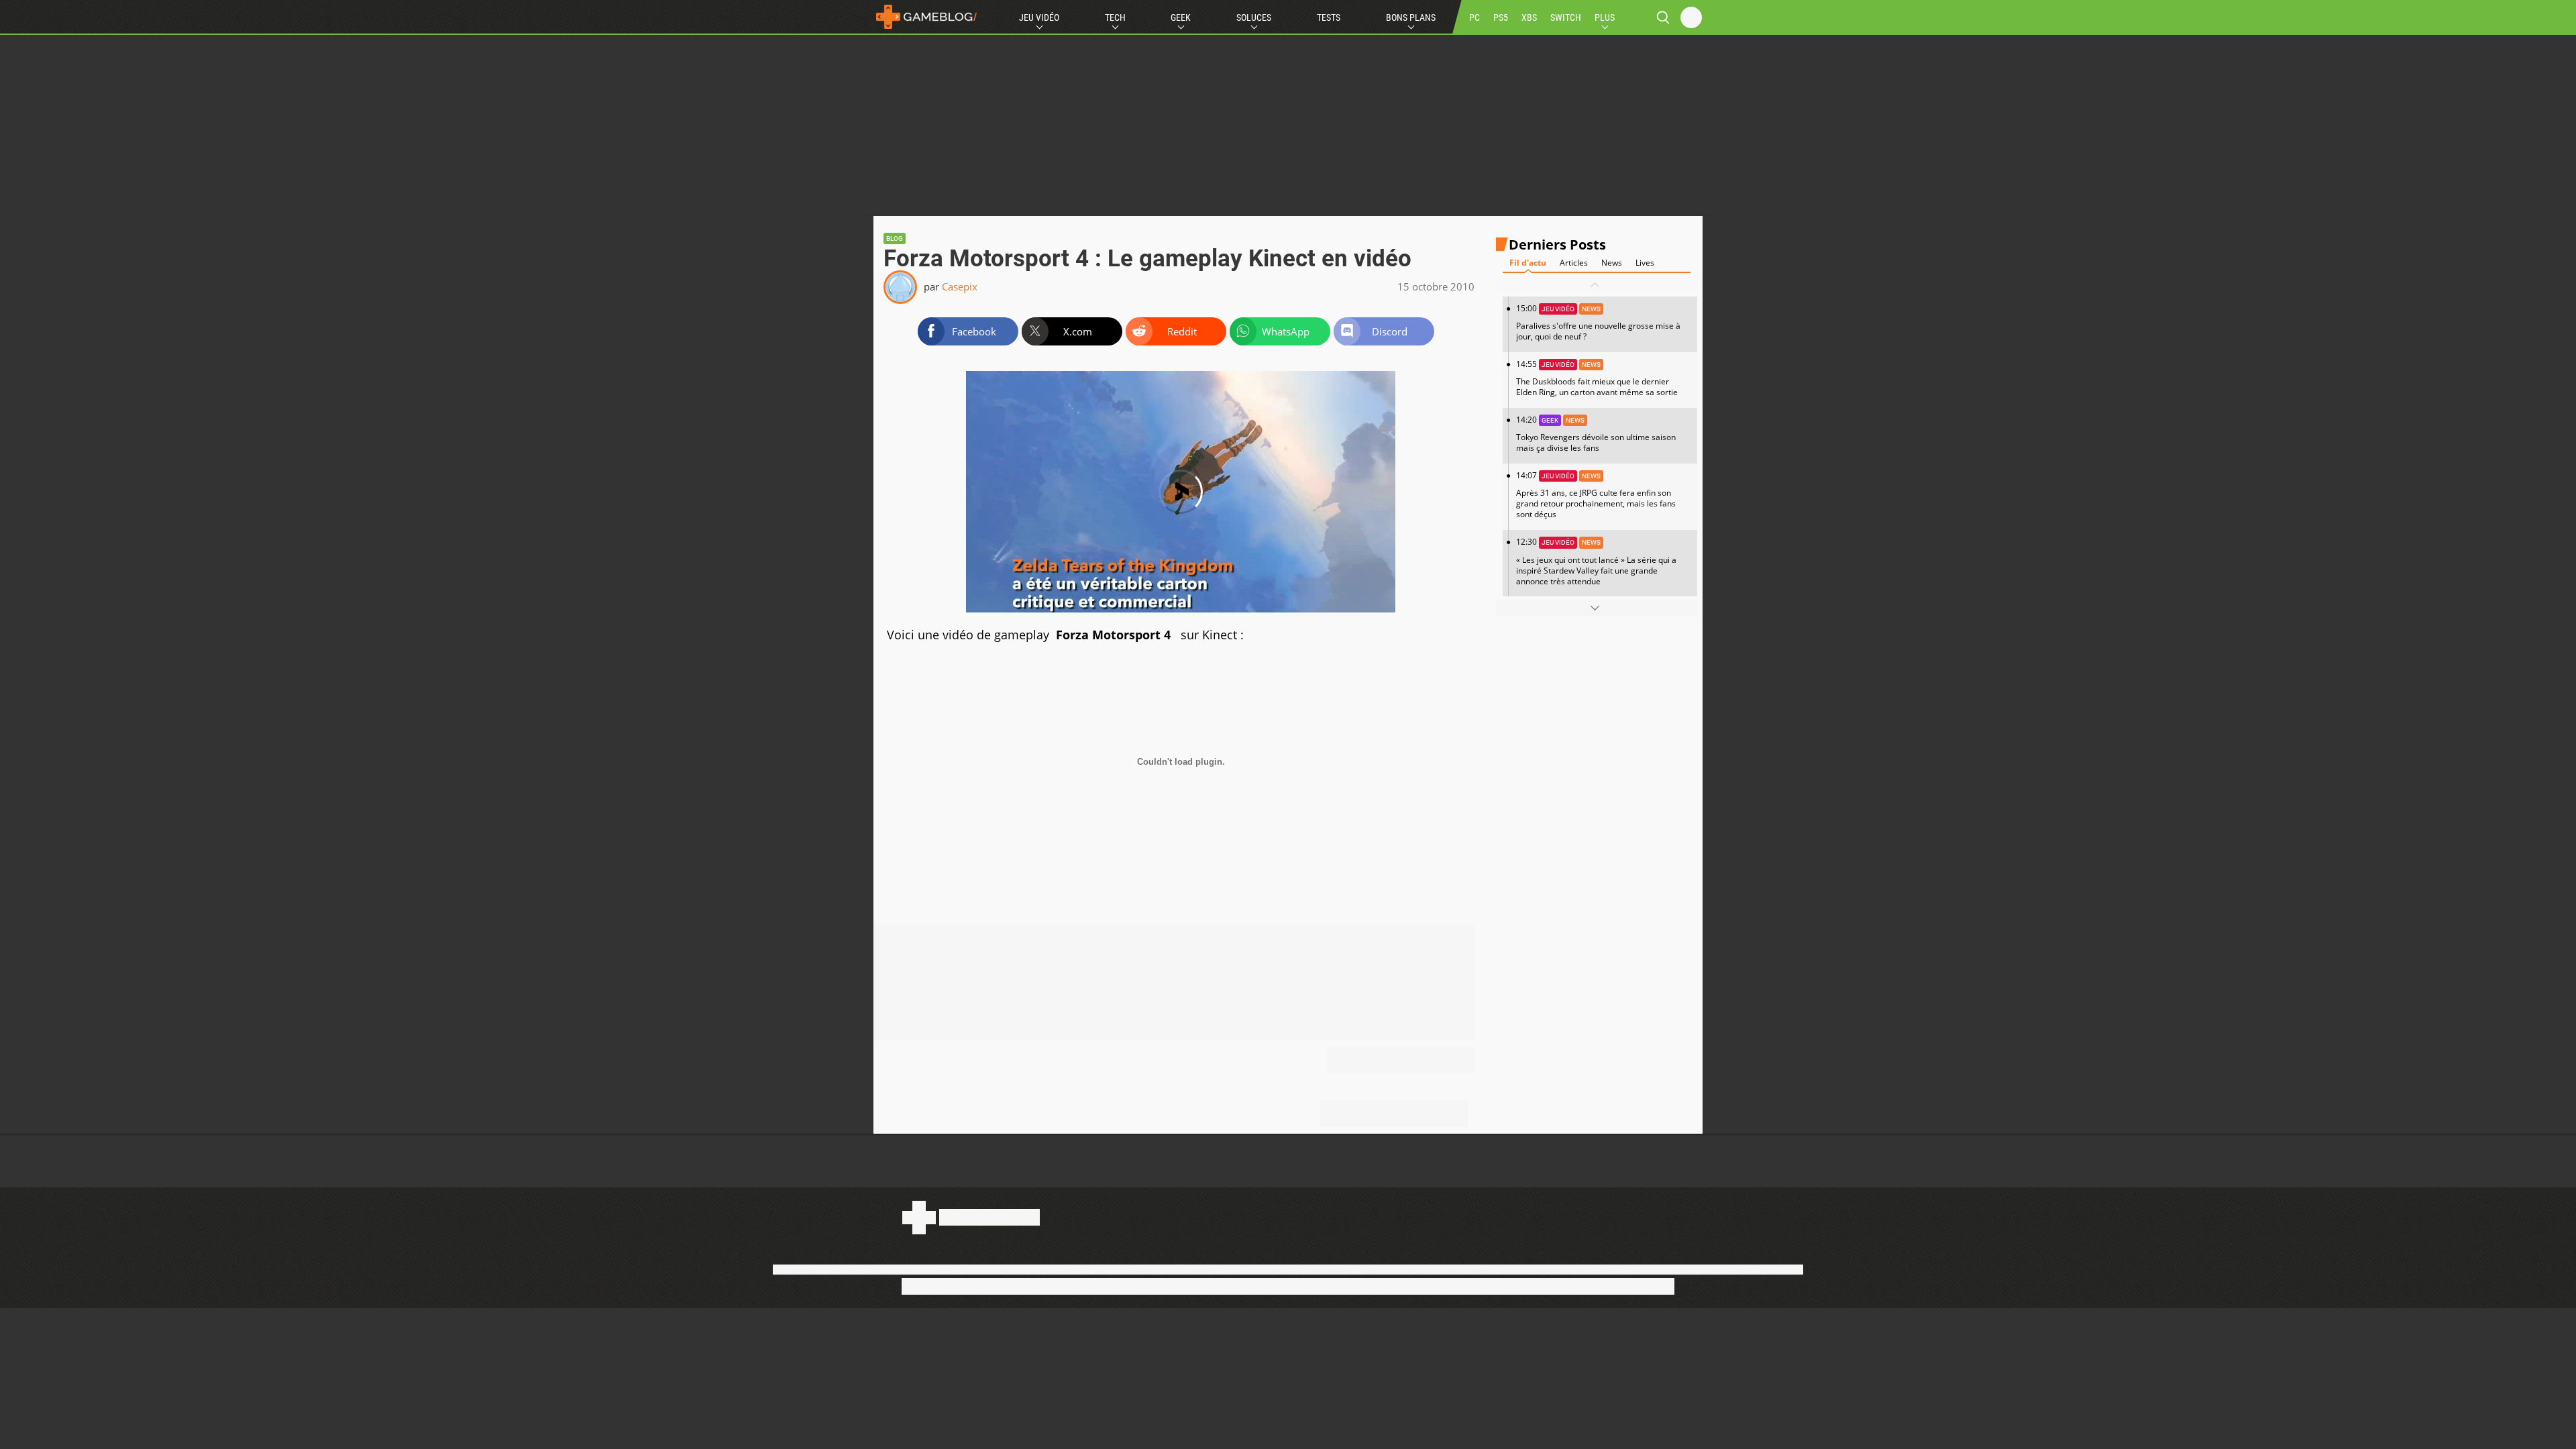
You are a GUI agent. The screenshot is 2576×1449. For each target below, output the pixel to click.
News (1612, 263)
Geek (1181, 17)
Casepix (960, 286)
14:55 (1597, 378)
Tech (1115, 17)
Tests (1329, 17)
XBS (1529, 17)
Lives (1645, 263)
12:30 (1596, 561)
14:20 (1596, 434)
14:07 (1596, 495)
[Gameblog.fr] (926, 17)
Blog (895, 238)
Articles (1574, 263)
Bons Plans (1411, 17)
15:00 (1598, 322)
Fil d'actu (1528, 263)
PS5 (1501, 17)
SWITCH (1566, 17)
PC (1474, 17)
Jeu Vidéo (1039, 17)
